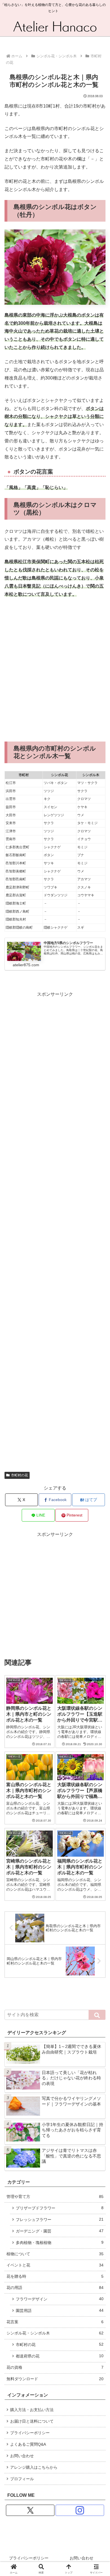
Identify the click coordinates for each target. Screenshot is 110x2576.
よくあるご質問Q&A (28, 2444)
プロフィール (22, 2479)
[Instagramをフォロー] (80, 2510)
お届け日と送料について (32, 2421)
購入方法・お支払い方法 (32, 2410)
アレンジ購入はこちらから (34, 2467)
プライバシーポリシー (30, 2433)
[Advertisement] (55, 670)
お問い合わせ (22, 2456)
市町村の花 (19, 1475)
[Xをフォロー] (30, 2510)
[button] (97, 2015)
